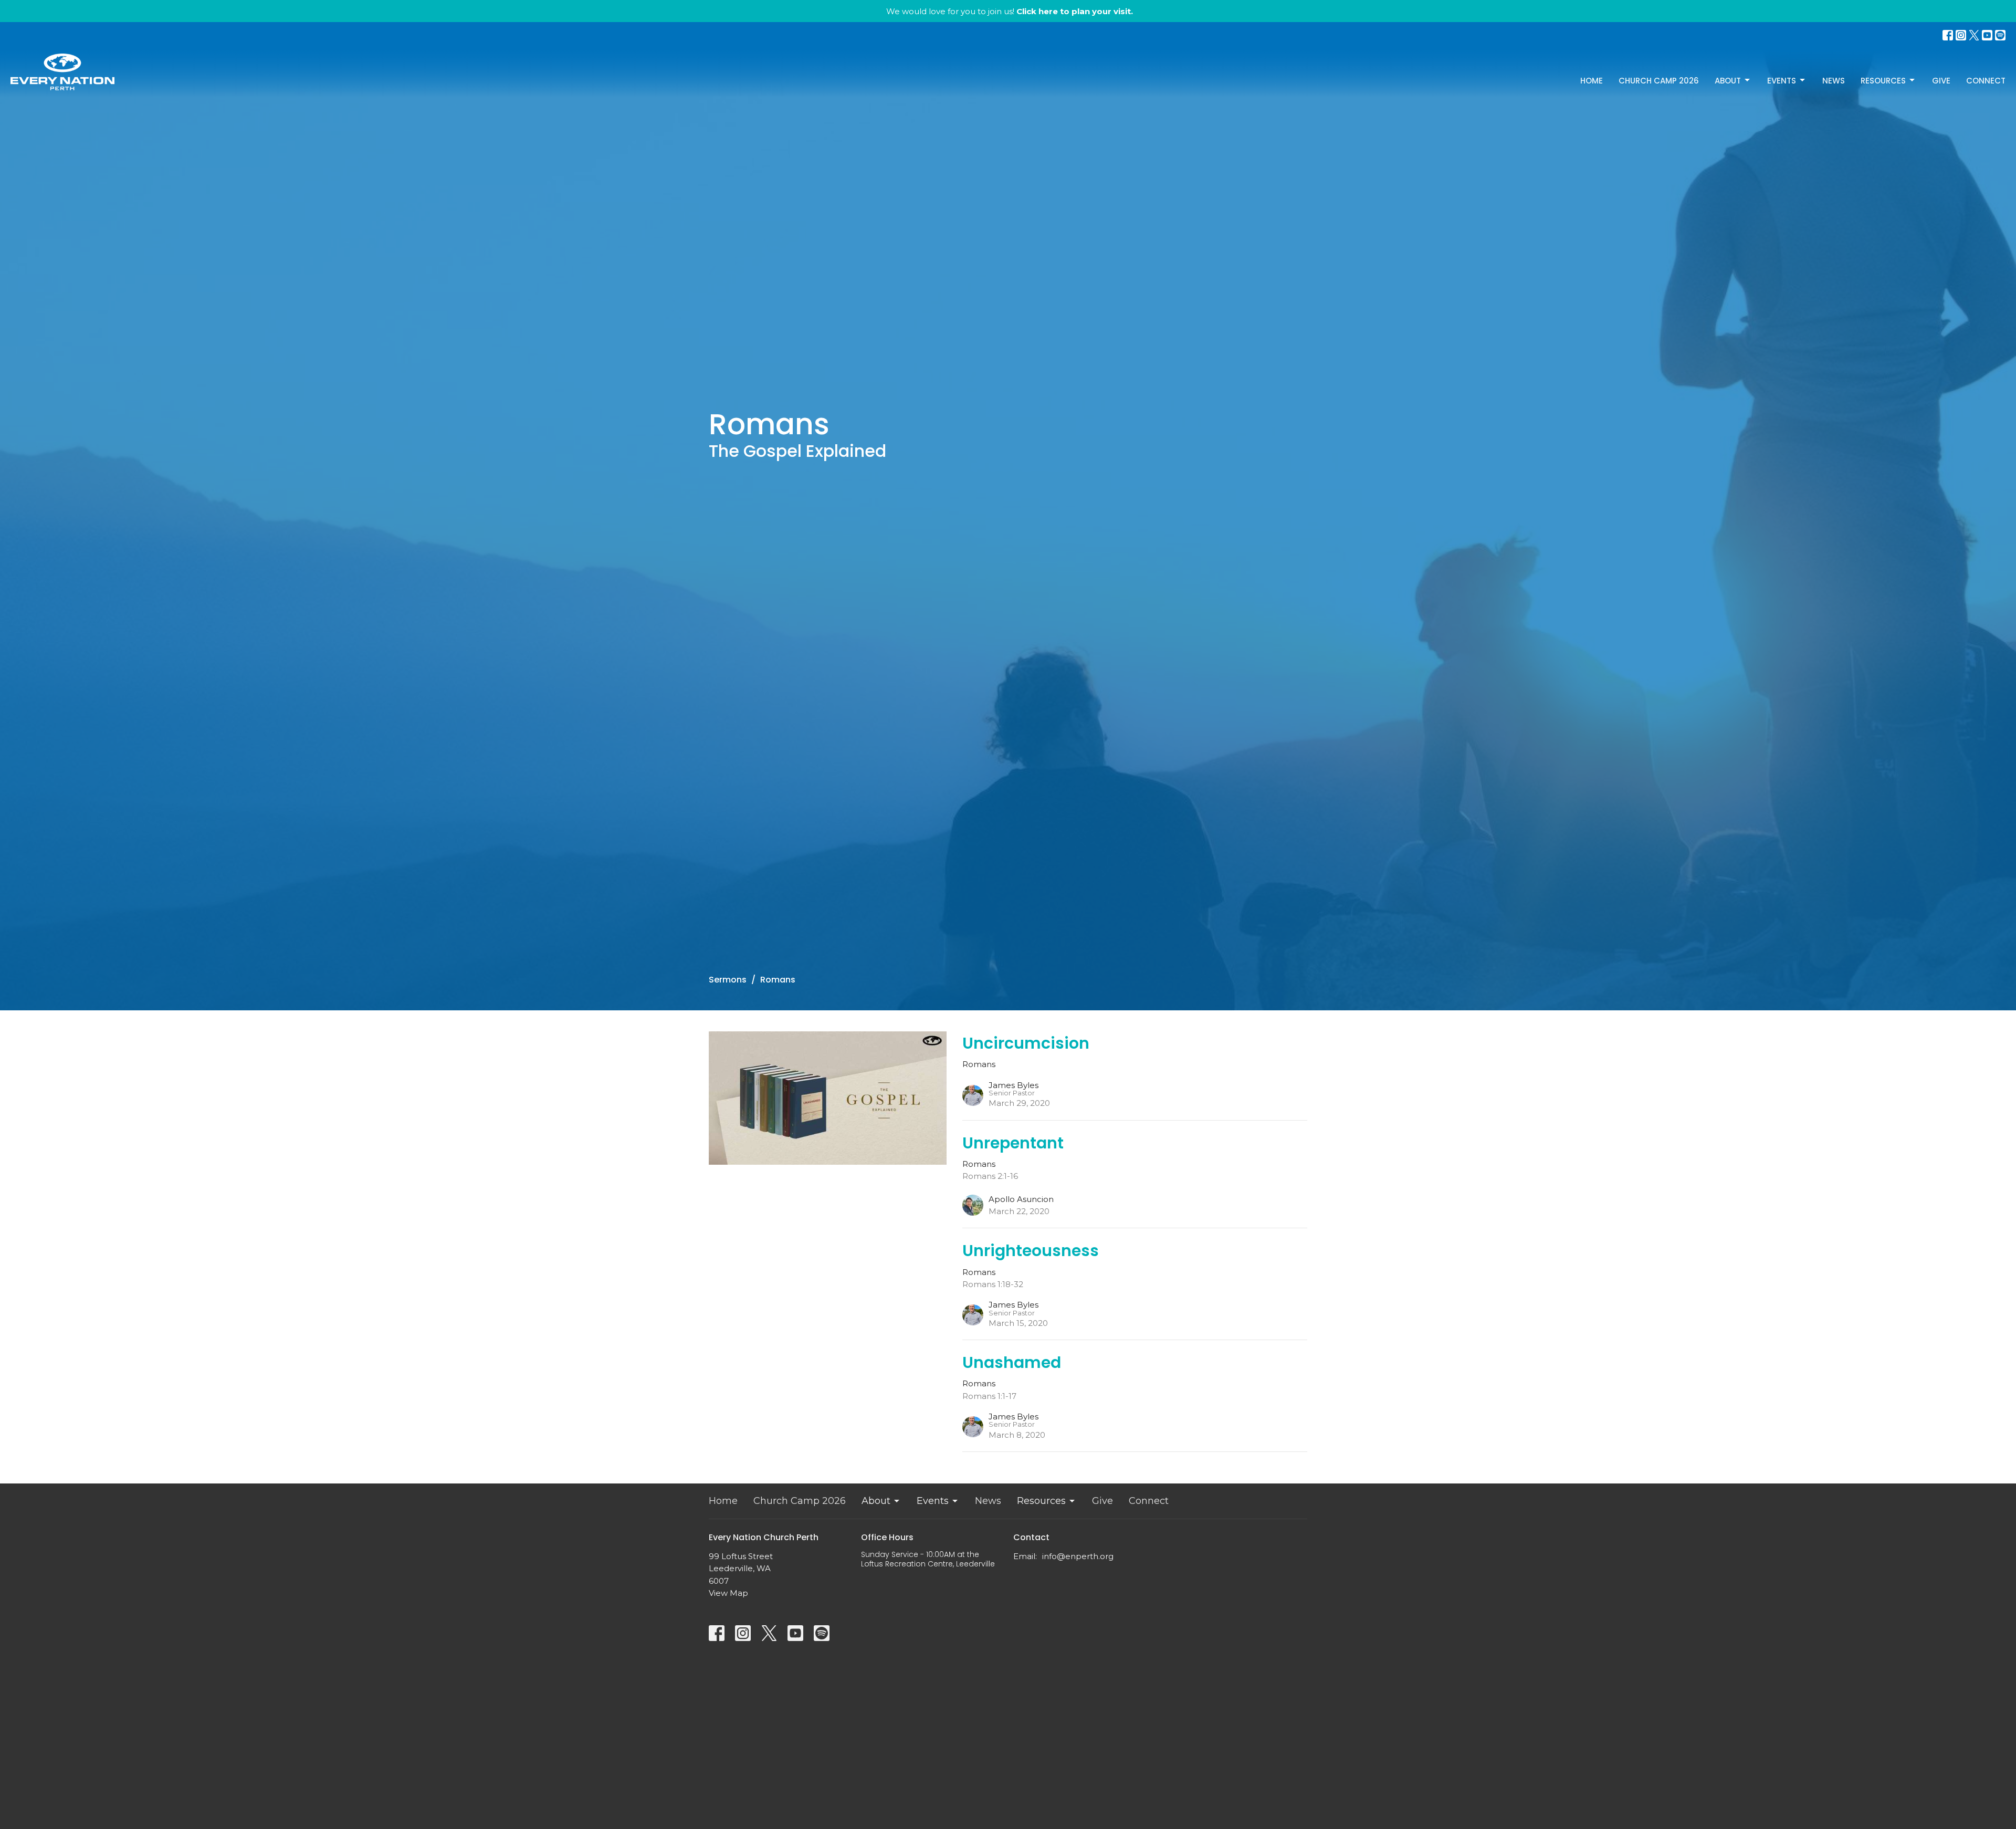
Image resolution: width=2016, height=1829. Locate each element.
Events (1782, 81)
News (1834, 81)
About (1728, 81)
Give (1941, 81)
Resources (1883, 81)
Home (1592, 81)
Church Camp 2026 (1659, 81)
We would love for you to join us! (1010, 11)
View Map (728, 1593)
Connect (1986, 81)
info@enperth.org (1078, 1556)
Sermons (728, 980)
